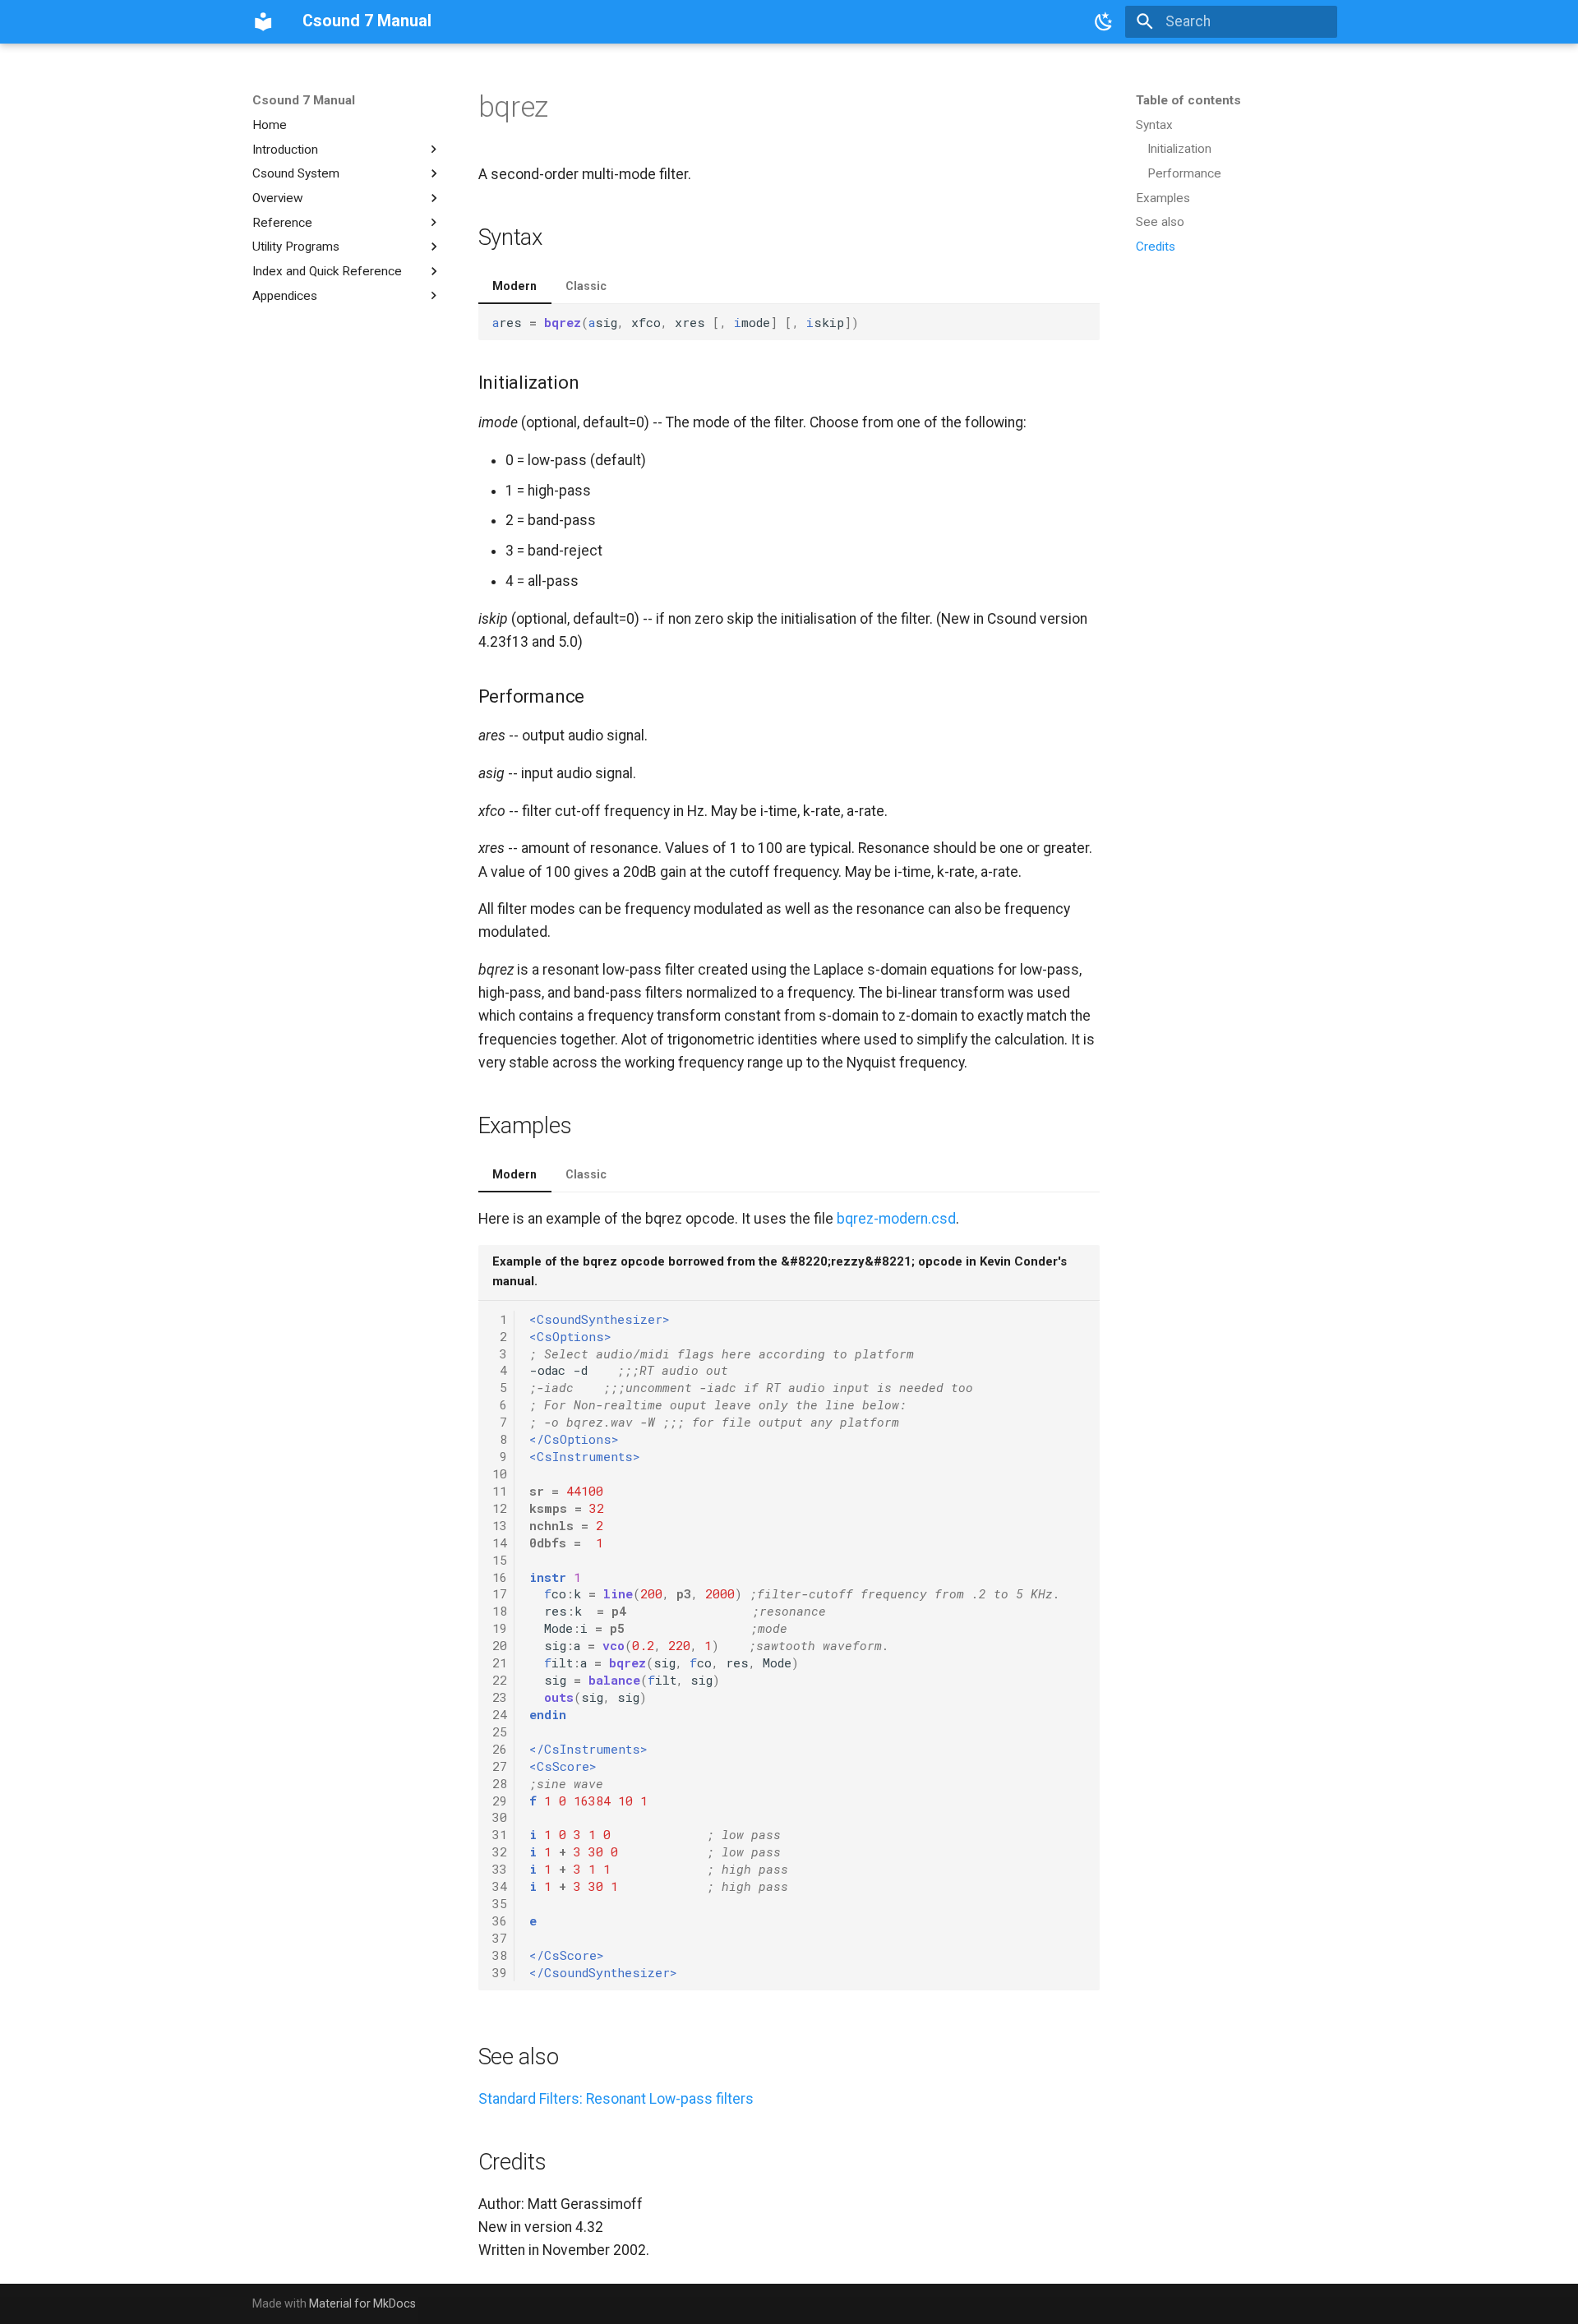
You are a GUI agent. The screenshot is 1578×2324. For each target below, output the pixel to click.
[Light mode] (1104, 21)
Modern (514, 286)
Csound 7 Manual (304, 100)
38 (500, 1955)
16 (500, 1577)
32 (500, 1851)
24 (500, 1714)
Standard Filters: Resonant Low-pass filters (616, 2099)
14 (500, 1542)
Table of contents (1188, 100)
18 (500, 1611)
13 (500, 1525)
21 (500, 1662)
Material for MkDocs (362, 2303)
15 (500, 1560)
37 (500, 1938)
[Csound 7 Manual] (263, 21)
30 (500, 1817)
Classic (586, 286)
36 (500, 1921)
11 (500, 1491)
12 (500, 1508)
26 (500, 1749)
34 (500, 1886)
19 (500, 1628)
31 (500, 1834)
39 (500, 1972)
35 (500, 1903)
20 (500, 1645)
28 (500, 1783)
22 (500, 1680)
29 (500, 1801)
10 (500, 1473)
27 (500, 1766)
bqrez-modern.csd (896, 1219)
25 (500, 1731)
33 (500, 1869)
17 (500, 1593)
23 (500, 1697)
